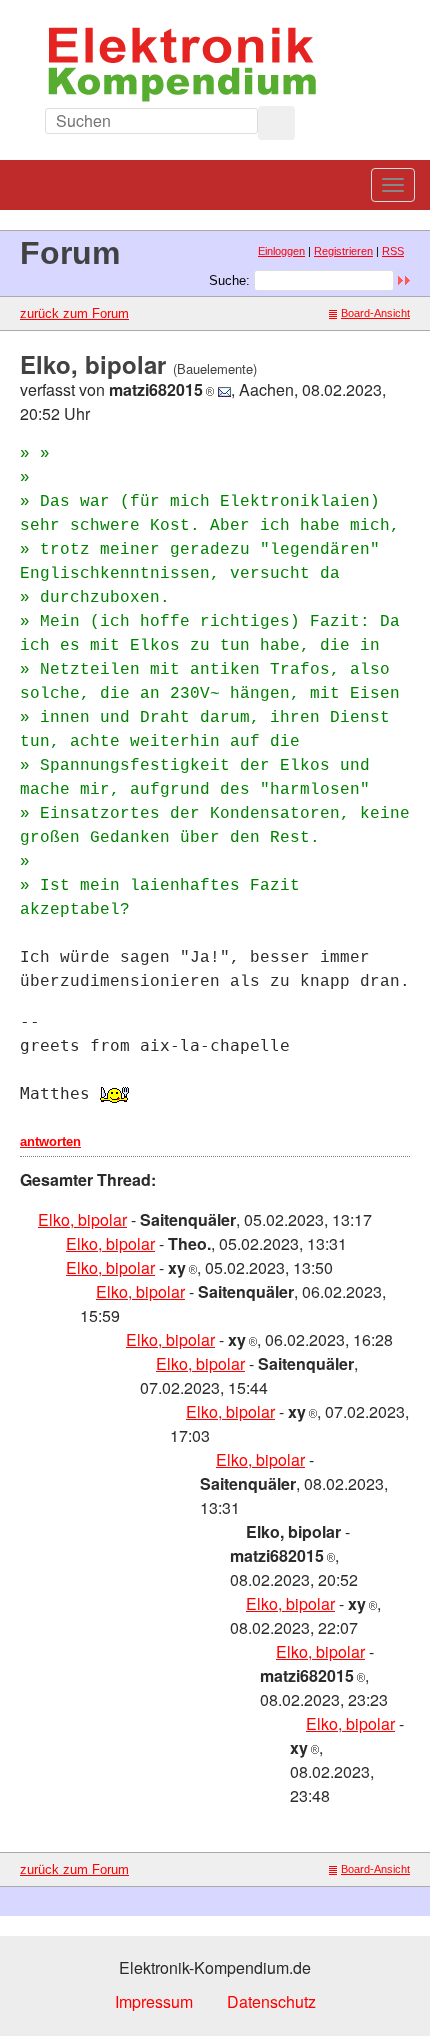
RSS (393, 251)
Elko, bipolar (82, 1219)
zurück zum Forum (74, 313)
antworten (50, 1141)
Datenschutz (271, 2001)
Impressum (154, 2001)
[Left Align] (276, 123)
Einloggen (281, 251)
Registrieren (343, 251)
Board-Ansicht (375, 313)
